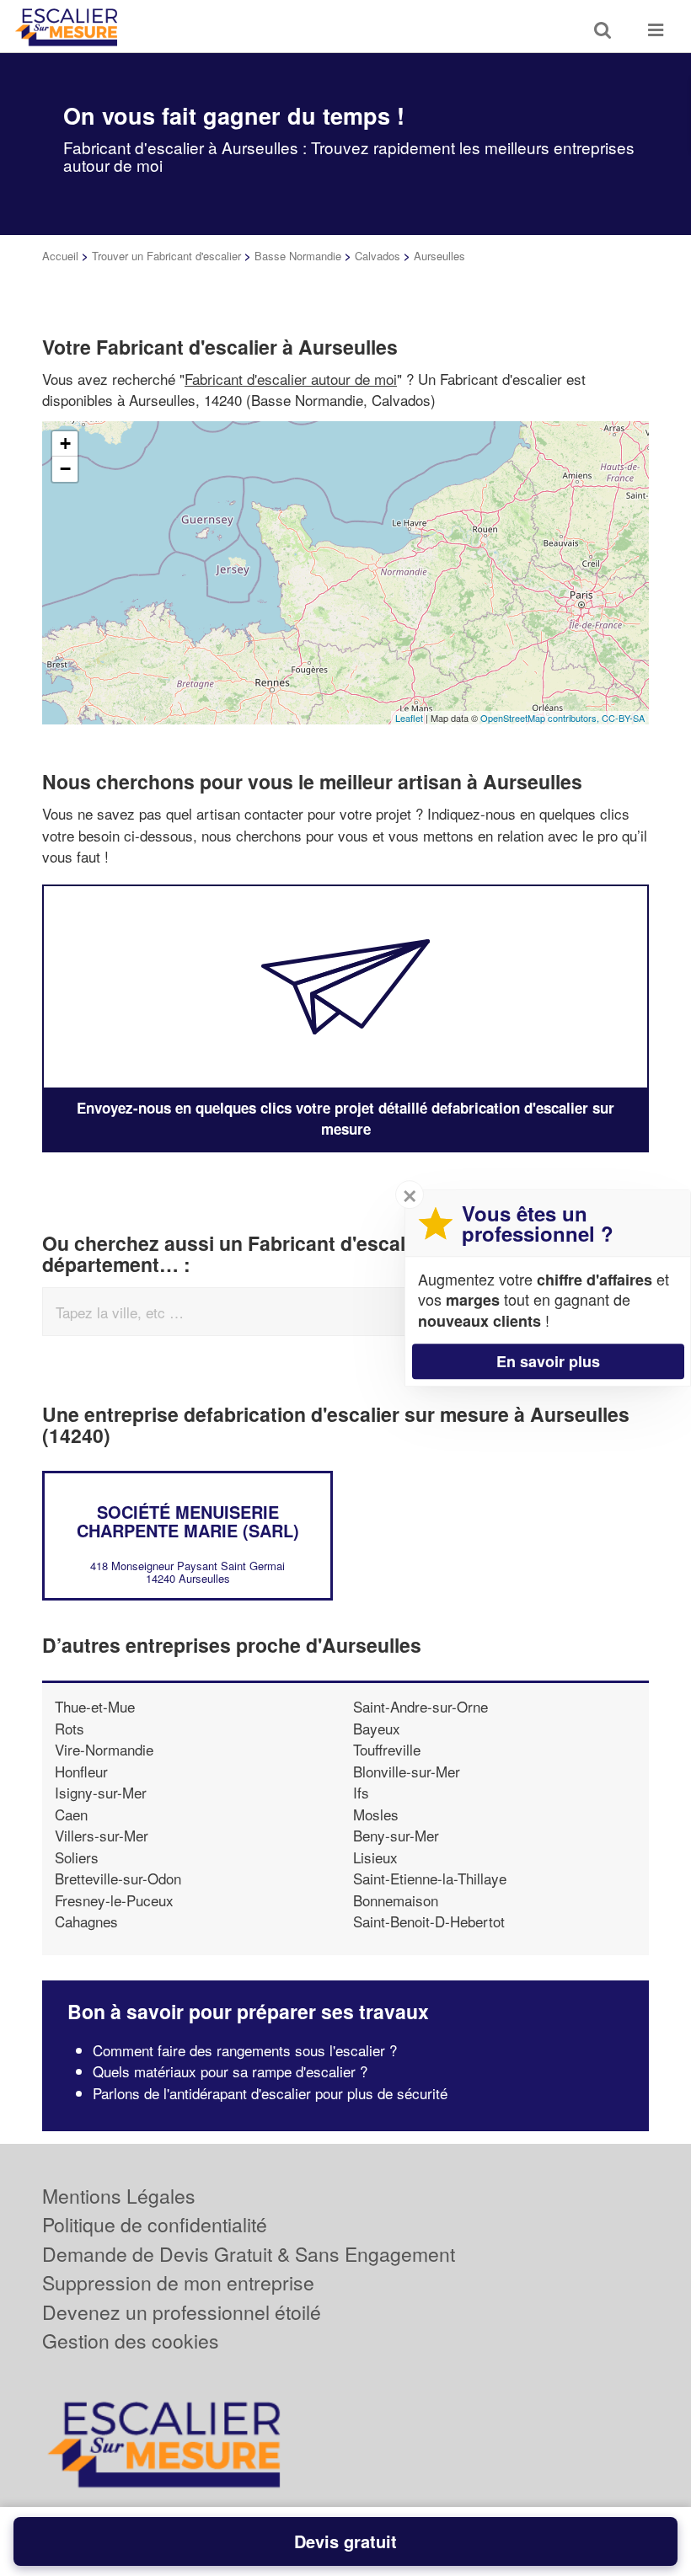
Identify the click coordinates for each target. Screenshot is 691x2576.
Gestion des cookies (131, 2341)
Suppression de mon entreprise (178, 2282)
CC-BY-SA (623, 718)
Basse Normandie (298, 256)
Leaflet (409, 718)
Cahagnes (86, 1921)
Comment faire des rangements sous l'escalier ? (245, 2050)
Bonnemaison (396, 1900)
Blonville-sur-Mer (407, 1771)
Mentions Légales (119, 2196)
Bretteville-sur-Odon (118, 1878)
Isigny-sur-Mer (101, 1792)
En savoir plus (548, 1361)
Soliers (77, 1857)
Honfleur (81, 1771)
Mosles (376, 1814)
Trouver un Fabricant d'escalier (166, 256)
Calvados (378, 256)
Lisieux (375, 1857)
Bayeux (377, 1728)
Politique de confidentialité (155, 2224)
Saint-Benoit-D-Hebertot (429, 1921)
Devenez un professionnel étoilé (182, 2312)
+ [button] (65, 444)
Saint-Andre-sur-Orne (420, 1706)
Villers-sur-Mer (102, 1835)
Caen (71, 1814)
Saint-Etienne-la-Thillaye (430, 1878)
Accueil (60, 256)
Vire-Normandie (104, 1749)
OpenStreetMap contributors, (541, 718)
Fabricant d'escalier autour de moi (291, 379)
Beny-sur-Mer (396, 1835)
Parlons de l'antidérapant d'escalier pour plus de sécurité (270, 2093)
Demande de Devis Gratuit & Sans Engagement (249, 2254)
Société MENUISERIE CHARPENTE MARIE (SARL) (188, 1521)
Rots (70, 1728)
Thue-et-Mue (95, 1706)
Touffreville (387, 1749)
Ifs (361, 1792)
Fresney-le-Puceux (114, 1900)
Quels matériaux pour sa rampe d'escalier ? (230, 2071)
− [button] (65, 469)
